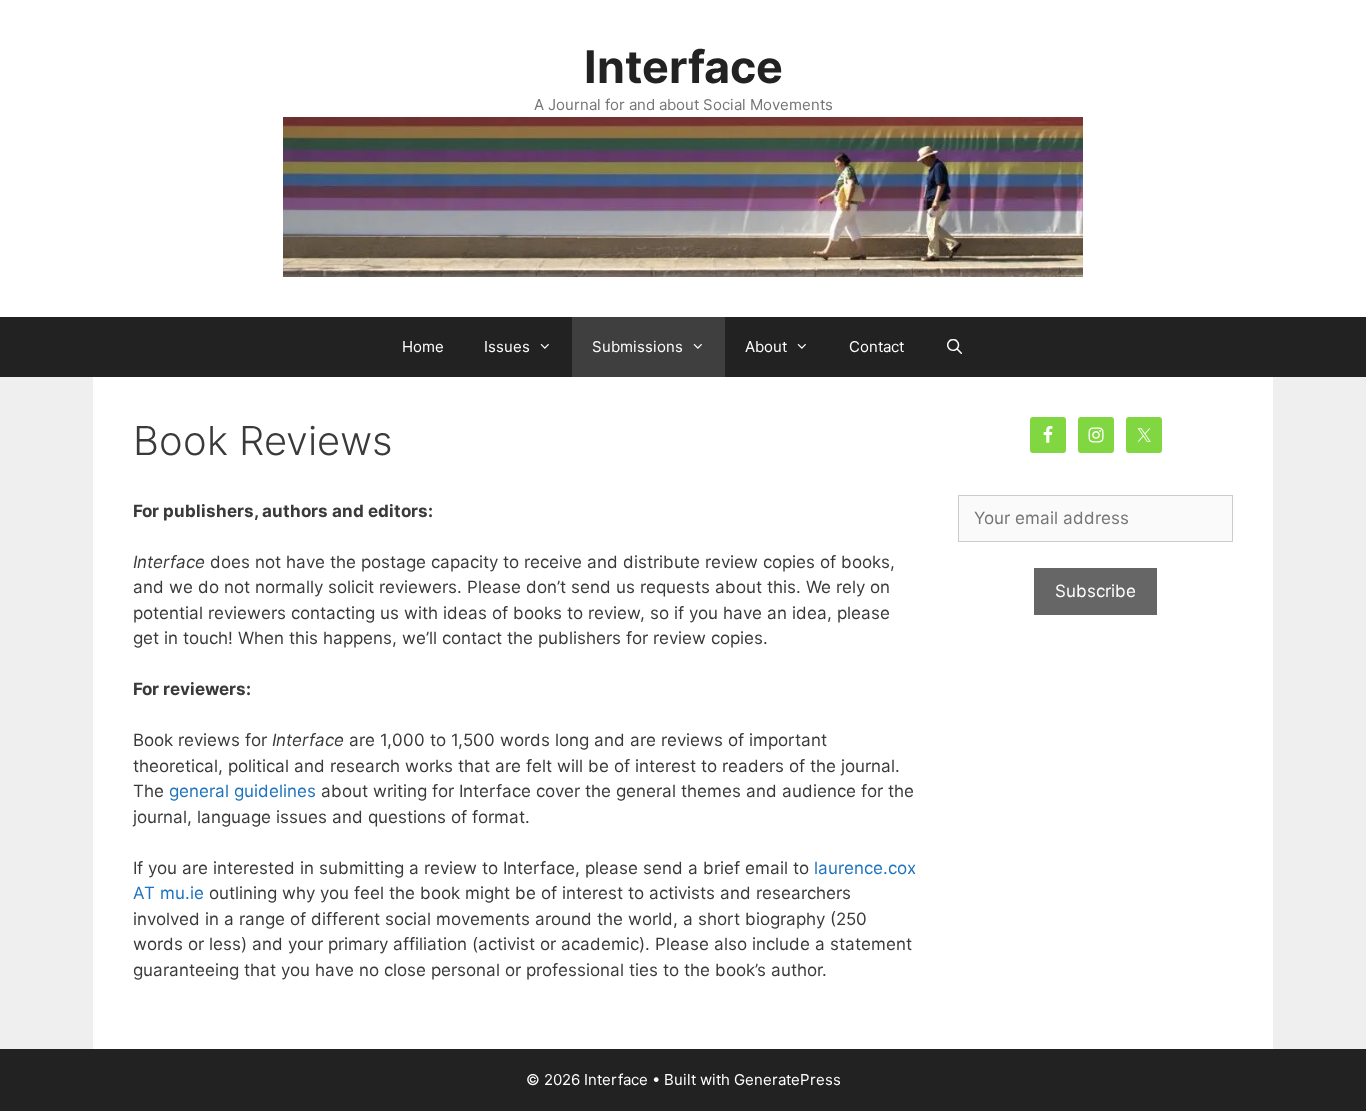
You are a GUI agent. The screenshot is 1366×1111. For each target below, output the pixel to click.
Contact (876, 346)
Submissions (637, 346)
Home (423, 346)
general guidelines (242, 791)
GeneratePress (787, 1079)
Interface (683, 66)
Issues (507, 346)
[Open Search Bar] (953, 347)
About (766, 346)
